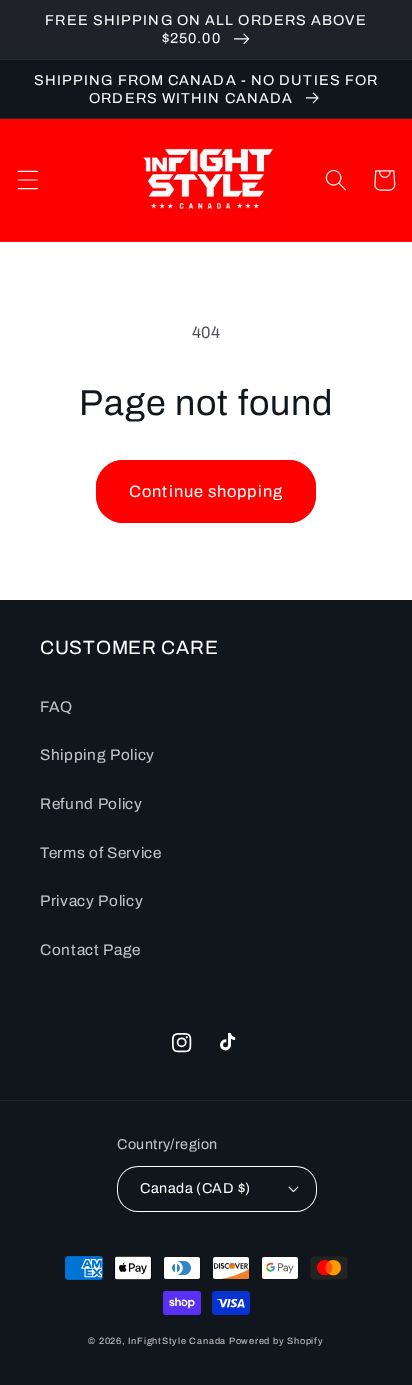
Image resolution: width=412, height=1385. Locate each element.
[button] (27, 180)
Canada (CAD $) (195, 1188)
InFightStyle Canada (178, 1341)
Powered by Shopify (276, 1341)
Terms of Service (101, 852)
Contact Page (90, 949)
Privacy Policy (91, 900)
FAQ (56, 706)
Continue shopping (206, 491)
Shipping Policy (97, 754)
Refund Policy (91, 803)
